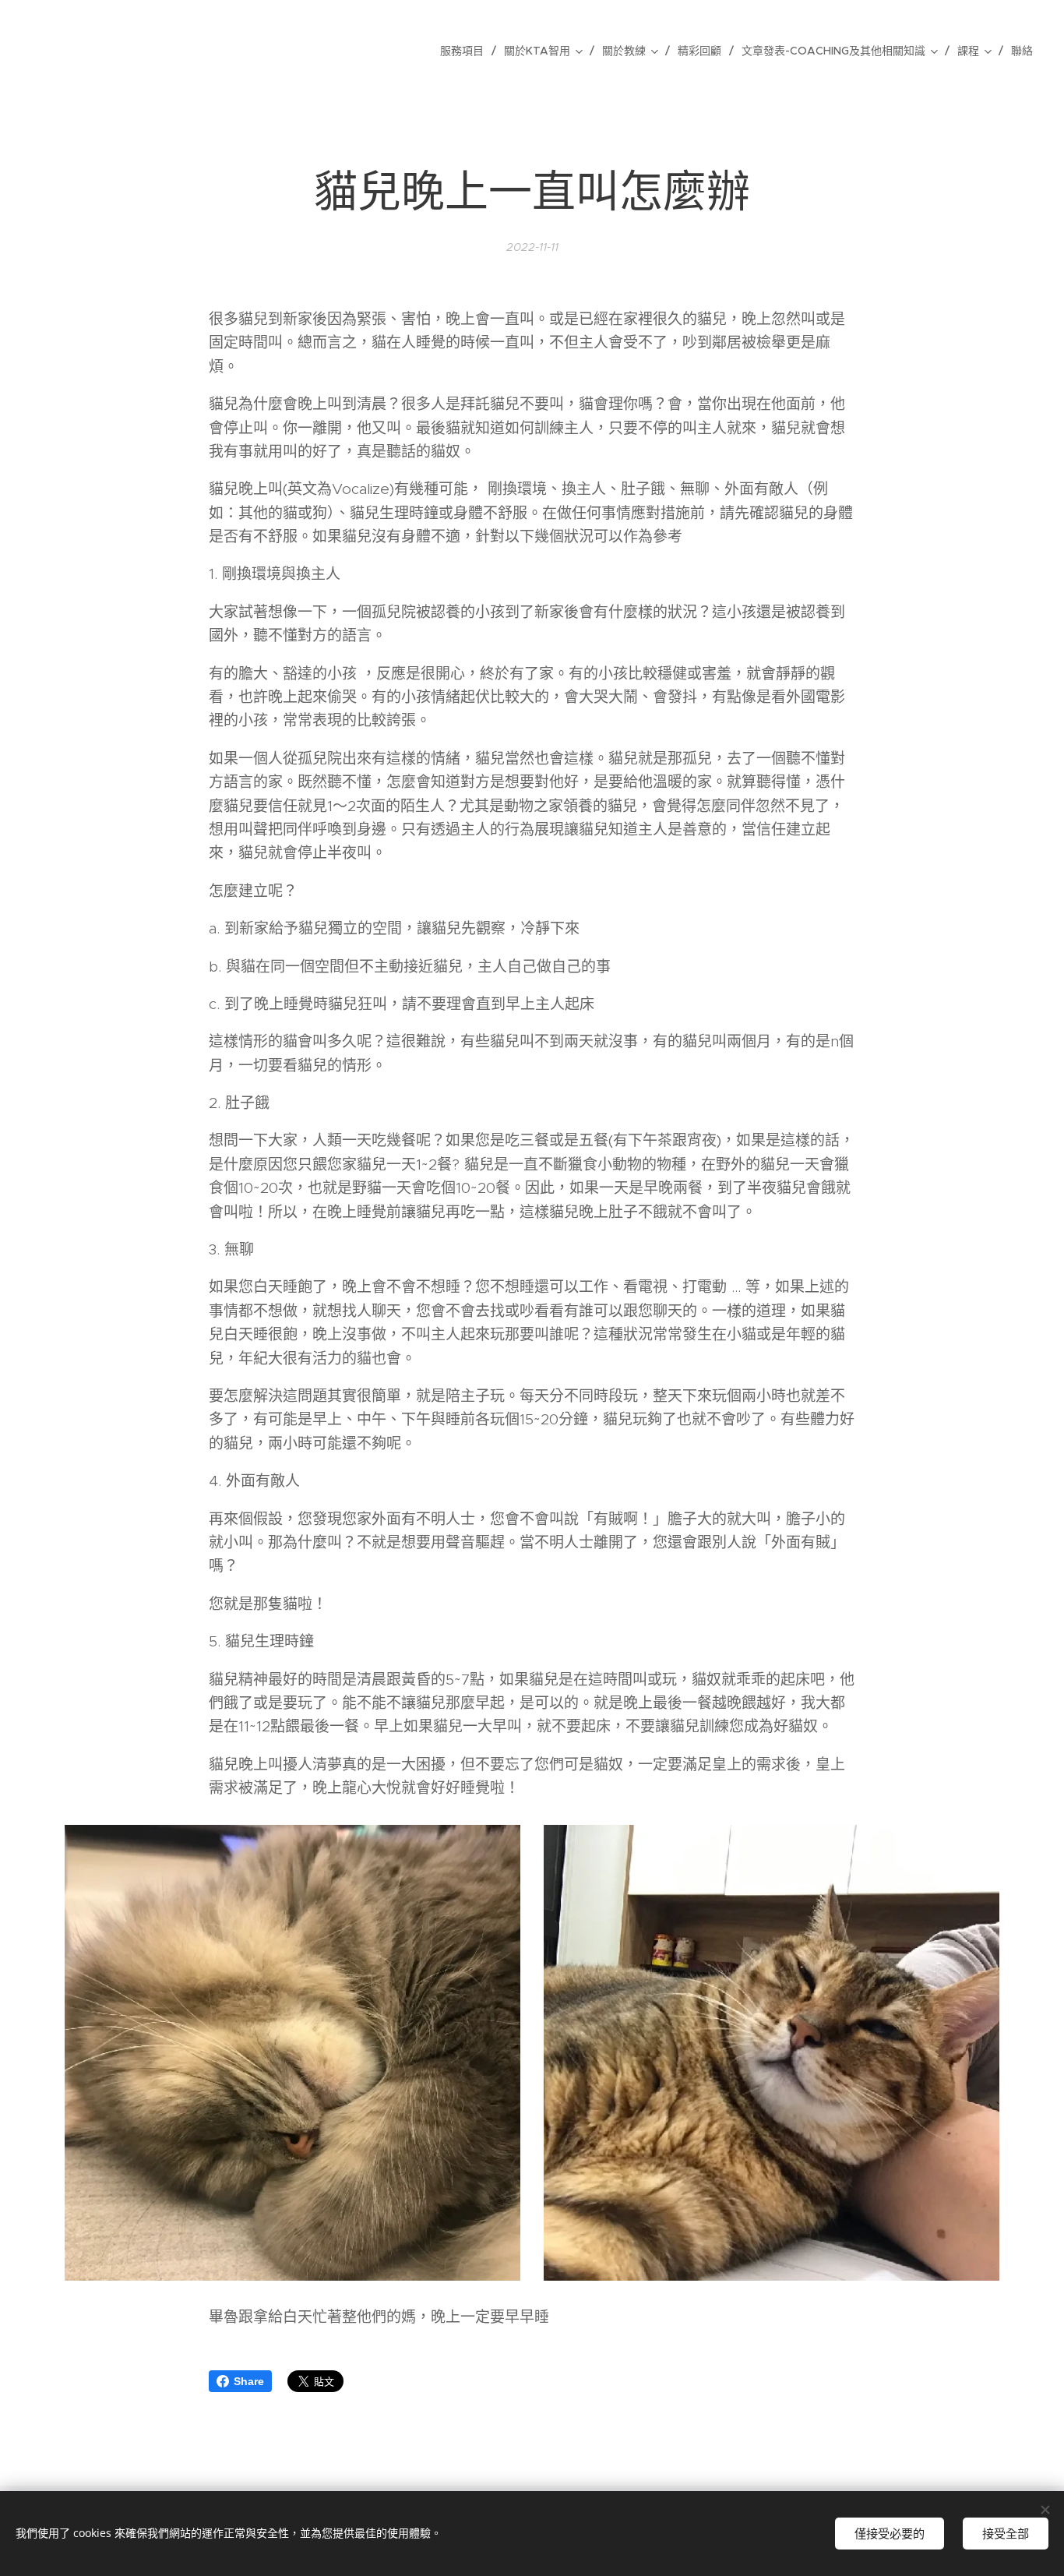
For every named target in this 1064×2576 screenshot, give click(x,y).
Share (249, 2381)
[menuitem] (466, 51)
